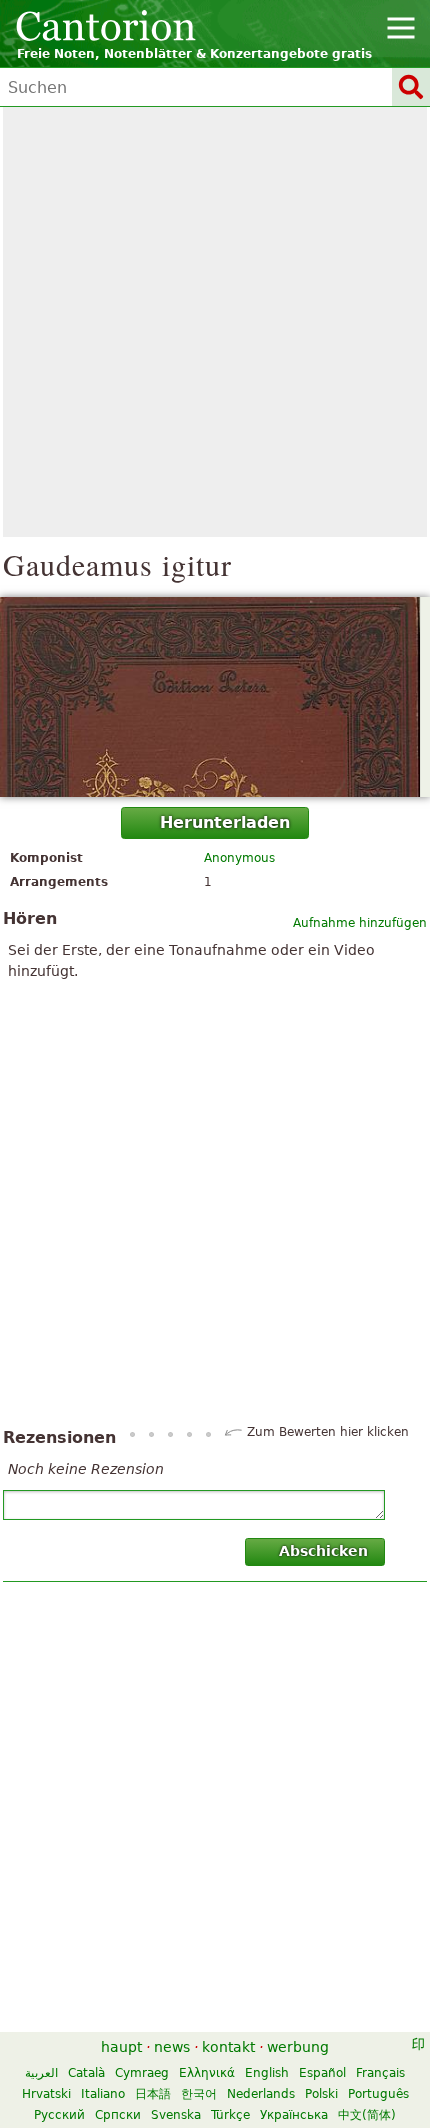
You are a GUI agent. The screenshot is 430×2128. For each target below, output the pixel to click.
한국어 (199, 2094)
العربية (41, 2073)
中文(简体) (367, 2115)
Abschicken (323, 1551)
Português (378, 2094)
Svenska (176, 2115)
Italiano (103, 2094)
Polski (321, 2094)
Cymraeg (142, 2073)
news (172, 2047)
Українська (294, 2115)
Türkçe (230, 2115)
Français (380, 2073)
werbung (298, 2047)
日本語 (153, 2094)
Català (86, 2073)
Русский (59, 2115)
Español (322, 2073)
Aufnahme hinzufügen (360, 923)
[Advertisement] (215, 322)
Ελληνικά (207, 2073)
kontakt (228, 2047)
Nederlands (261, 2094)
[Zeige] (215, 697)
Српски (118, 2115)
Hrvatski (46, 2094)
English (267, 2073)
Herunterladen (225, 822)
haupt (121, 2047)
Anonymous (239, 858)
